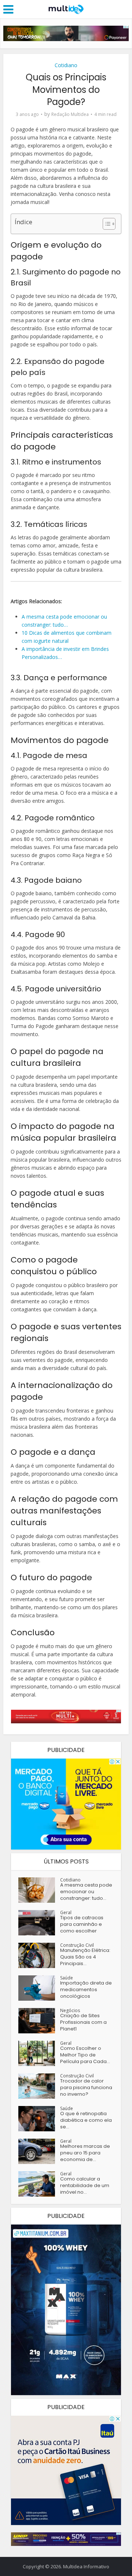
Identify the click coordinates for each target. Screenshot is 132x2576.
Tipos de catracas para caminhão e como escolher (82, 1924)
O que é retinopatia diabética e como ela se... (86, 2120)
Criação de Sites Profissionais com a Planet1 (83, 2022)
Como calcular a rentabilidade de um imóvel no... (85, 2186)
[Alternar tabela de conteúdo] (105, 224)
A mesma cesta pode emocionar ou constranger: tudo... (86, 1892)
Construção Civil (77, 1945)
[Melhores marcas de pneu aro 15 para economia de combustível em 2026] (39, 2151)
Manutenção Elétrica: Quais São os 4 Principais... (85, 1957)
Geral (66, 1912)
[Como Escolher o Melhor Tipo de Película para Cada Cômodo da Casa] (39, 2053)
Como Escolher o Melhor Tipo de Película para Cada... (85, 2055)
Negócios (70, 2010)
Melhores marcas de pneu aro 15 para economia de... (85, 2153)
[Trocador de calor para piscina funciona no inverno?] (39, 2086)
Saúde (67, 1978)
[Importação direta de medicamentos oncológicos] (39, 1988)
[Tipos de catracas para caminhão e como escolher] (39, 1923)
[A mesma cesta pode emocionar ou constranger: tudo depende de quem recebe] (39, 1890)
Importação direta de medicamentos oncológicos (86, 1990)
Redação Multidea (70, 114)
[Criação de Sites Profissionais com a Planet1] (39, 2021)
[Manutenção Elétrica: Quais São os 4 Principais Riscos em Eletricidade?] (39, 1955)
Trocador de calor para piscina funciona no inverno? (86, 2088)
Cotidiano (66, 65)
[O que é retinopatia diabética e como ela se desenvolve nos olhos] (39, 2119)
